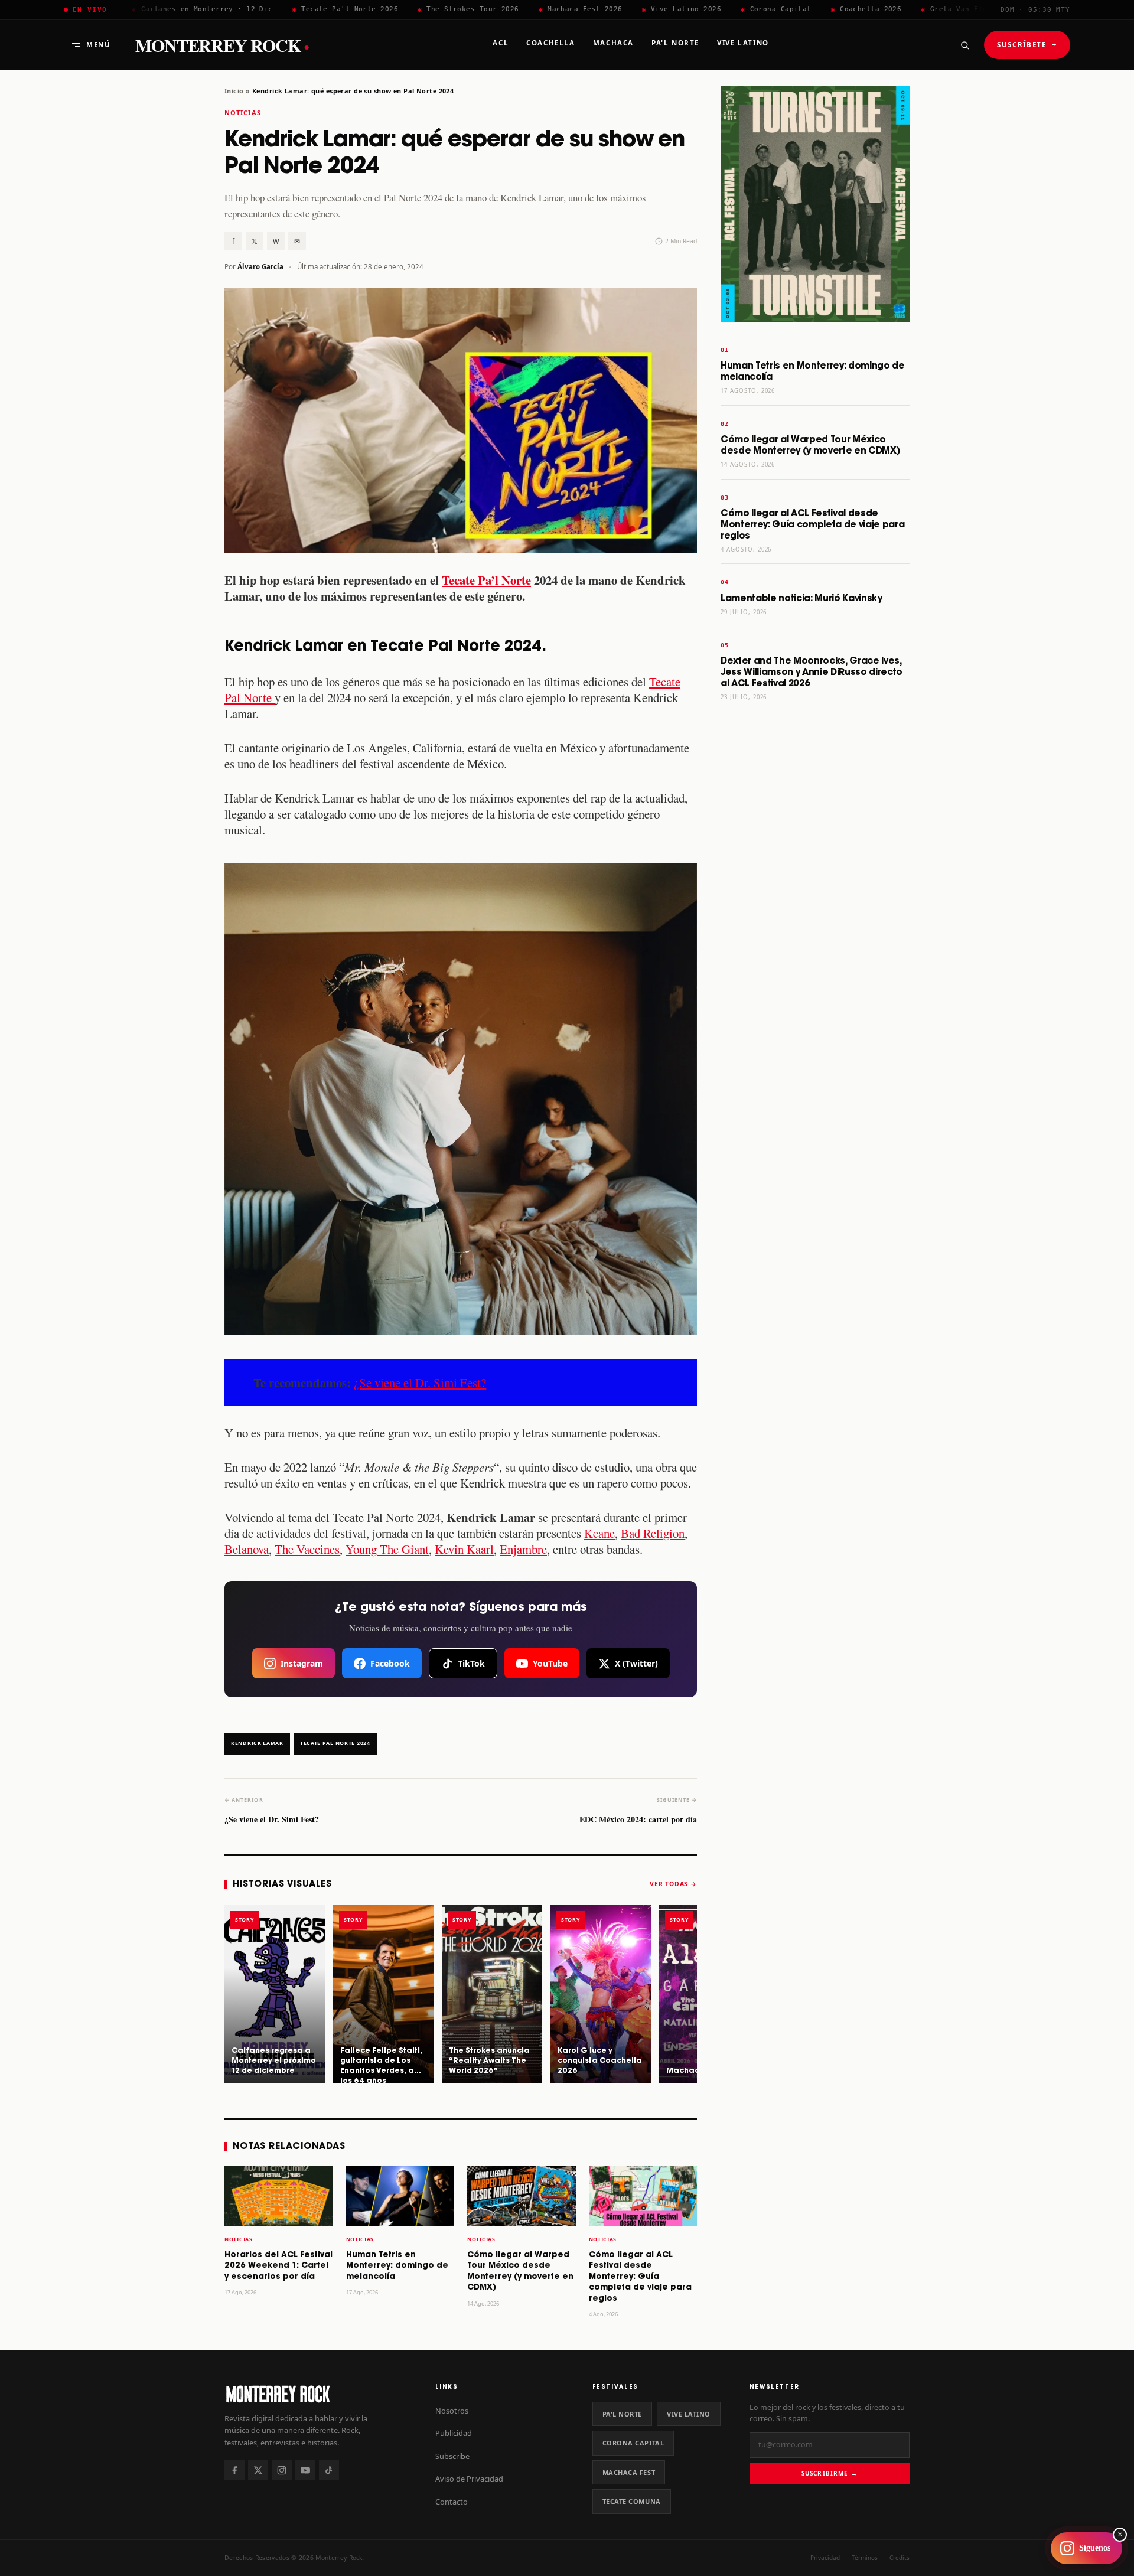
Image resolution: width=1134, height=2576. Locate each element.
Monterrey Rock (222, 45)
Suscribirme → (830, 2473)
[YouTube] (305, 2470)
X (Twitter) (636, 1663)
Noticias (243, 113)
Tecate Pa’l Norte (486, 580)
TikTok (471, 1663)
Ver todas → (673, 1884)
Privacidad (825, 2558)
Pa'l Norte (622, 2414)
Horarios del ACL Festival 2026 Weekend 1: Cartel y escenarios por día (278, 2266)
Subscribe (452, 2456)
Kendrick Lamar (257, 1743)
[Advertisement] (815, 896)
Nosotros (452, 2411)
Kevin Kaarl (464, 1549)
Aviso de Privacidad (469, 2479)
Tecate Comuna (632, 2501)
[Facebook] (234, 2470)
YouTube (550, 1663)
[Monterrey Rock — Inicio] (318, 2394)
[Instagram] (282, 2470)
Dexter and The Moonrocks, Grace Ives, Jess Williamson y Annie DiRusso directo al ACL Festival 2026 (812, 672)
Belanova (247, 1549)
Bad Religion (653, 1533)
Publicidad (454, 2433)
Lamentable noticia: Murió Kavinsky (801, 599)
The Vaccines (307, 1549)
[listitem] (275, 1994)
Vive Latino (689, 2414)
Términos (865, 2558)
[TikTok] (329, 2470)
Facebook (390, 1663)
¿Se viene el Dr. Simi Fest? (420, 1382)
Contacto (452, 2502)
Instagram (302, 1663)
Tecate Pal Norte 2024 (335, 1743)
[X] (258, 2470)
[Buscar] (964, 45)
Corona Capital (633, 2443)
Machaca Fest (629, 2472)
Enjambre (523, 1549)
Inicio (234, 91)
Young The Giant (387, 1549)
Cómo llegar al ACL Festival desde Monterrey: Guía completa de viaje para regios (640, 2277)
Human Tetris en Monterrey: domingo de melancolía (397, 2266)
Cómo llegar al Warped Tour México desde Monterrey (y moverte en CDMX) (810, 445)
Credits (900, 2558)
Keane (599, 1533)
